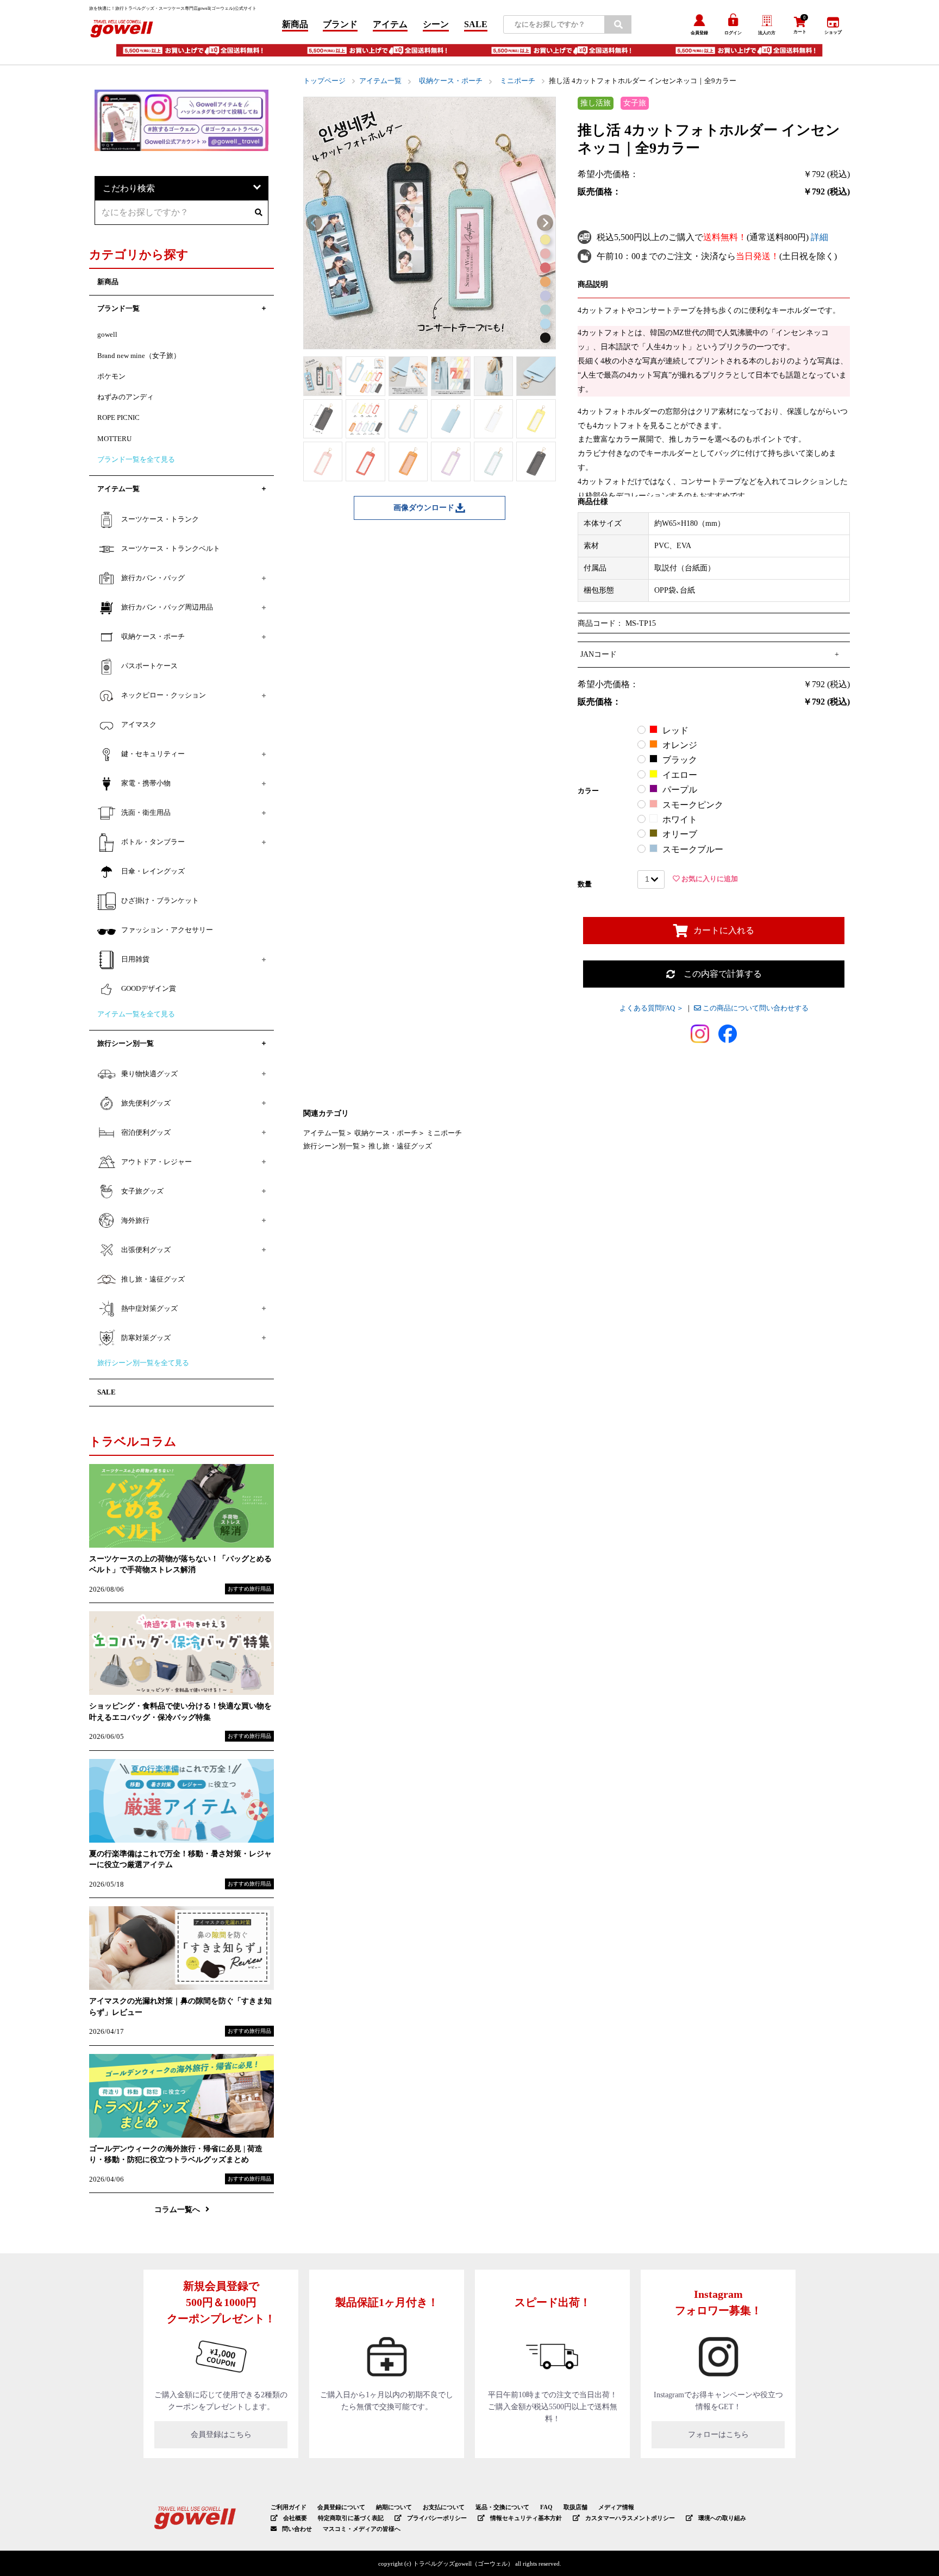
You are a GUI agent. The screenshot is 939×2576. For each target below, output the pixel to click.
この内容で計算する (718, 974)
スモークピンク (693, 805)
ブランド (340, 24)
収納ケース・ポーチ (451, 81)
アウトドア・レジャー (156, 1162)
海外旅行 (135, 1221)
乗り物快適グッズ (149, 1074)
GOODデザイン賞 (149, 989)
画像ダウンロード (424, 508)
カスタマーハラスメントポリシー (630, 2518)
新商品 (295, 24)
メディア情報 (616, 2507)
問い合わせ (297, 2529)
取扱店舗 (575, 2507)
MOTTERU (114, 439)
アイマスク (139, 725)
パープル (680, 790)
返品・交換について (502, 2507)
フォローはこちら (718, 2434)
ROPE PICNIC (118, 418)
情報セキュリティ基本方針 (526, 2518)
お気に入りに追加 (709, 879)
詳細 (819, 237)
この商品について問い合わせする (755, 1008)
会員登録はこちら (221, 2434)
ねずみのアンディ (126, 397)
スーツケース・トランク (160, 519)
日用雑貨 (135, 959)
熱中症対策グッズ (149, 1309)
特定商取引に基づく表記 (351, 2518)
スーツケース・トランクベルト (171, 549)
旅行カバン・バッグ (153, 578)
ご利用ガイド (289, 2507)
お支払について (444, 2507)
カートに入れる (724, 930)
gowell (107, 335)
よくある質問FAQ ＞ (652, 1008)
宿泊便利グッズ (146, 1133)
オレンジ (680, 745)
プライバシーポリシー (437, 2518)
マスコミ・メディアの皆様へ (362, 2529)
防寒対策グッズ (146, 1338)
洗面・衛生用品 (146, 813)
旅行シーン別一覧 (331, 1146)
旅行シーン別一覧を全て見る (143, 1363)
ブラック (680, 760)
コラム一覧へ (177, 2209)
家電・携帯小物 (146, 783)
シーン (436, 24)
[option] (430, 223)
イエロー (680, 775)
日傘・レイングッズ (153, 871)
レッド (675, 730)
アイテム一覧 (380, 81)
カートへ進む (584, 1295)
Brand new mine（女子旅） (139, 356)
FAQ (546, 2507)
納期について (394, 2507)
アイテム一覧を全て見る (136, 1014)
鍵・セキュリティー (153, 754)
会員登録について (341, 2507)
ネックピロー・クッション (164, 695)
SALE (476, 24)
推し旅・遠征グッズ (400, 1146)
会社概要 (295, 2518)
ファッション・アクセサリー (167, 930)
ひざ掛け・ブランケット (160, 901)
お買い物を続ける (355, 1295)
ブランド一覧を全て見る (136, 460)
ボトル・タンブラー (153, 842)
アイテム (390, 24)
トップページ (324, 81)
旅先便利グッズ (146, 1103)
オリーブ (680, 834)
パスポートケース (149, 666)
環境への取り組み (722, 2518)
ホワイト (680, 819)
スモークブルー (693, 849)
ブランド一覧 (118, 309)
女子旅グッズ (142, 1191)
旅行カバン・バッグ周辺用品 (167, 607)
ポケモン (111, 376)
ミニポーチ (518, 81)
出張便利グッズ (146, 1250)
